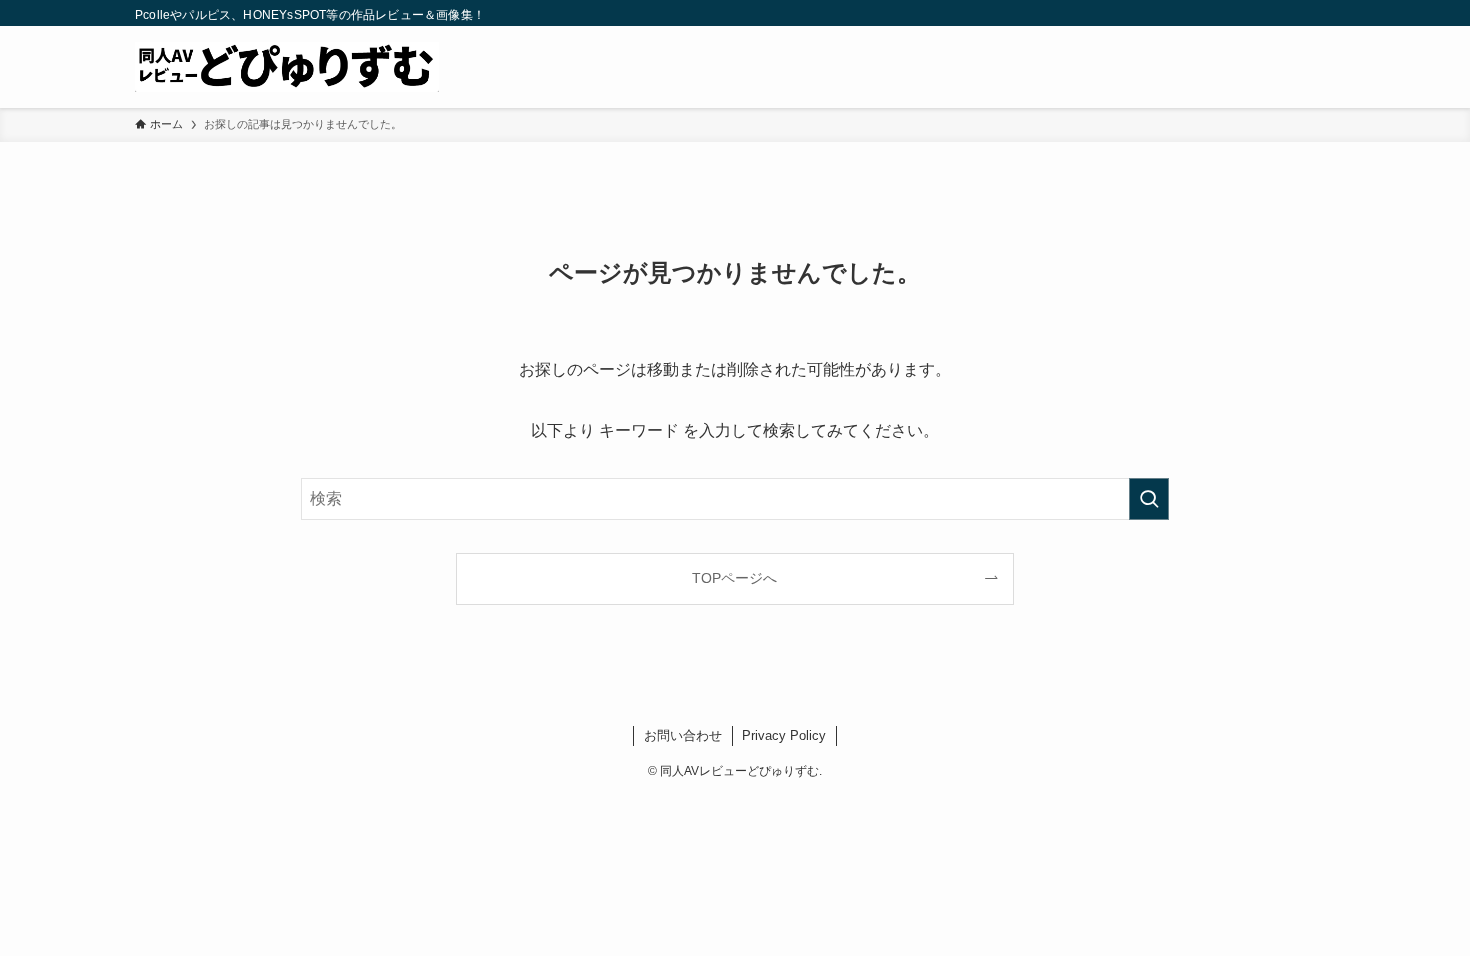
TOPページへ (734, 578)
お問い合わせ (683, 735)
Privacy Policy (784, 735)
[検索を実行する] (1149, 499)
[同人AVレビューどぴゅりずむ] (287, 67)
